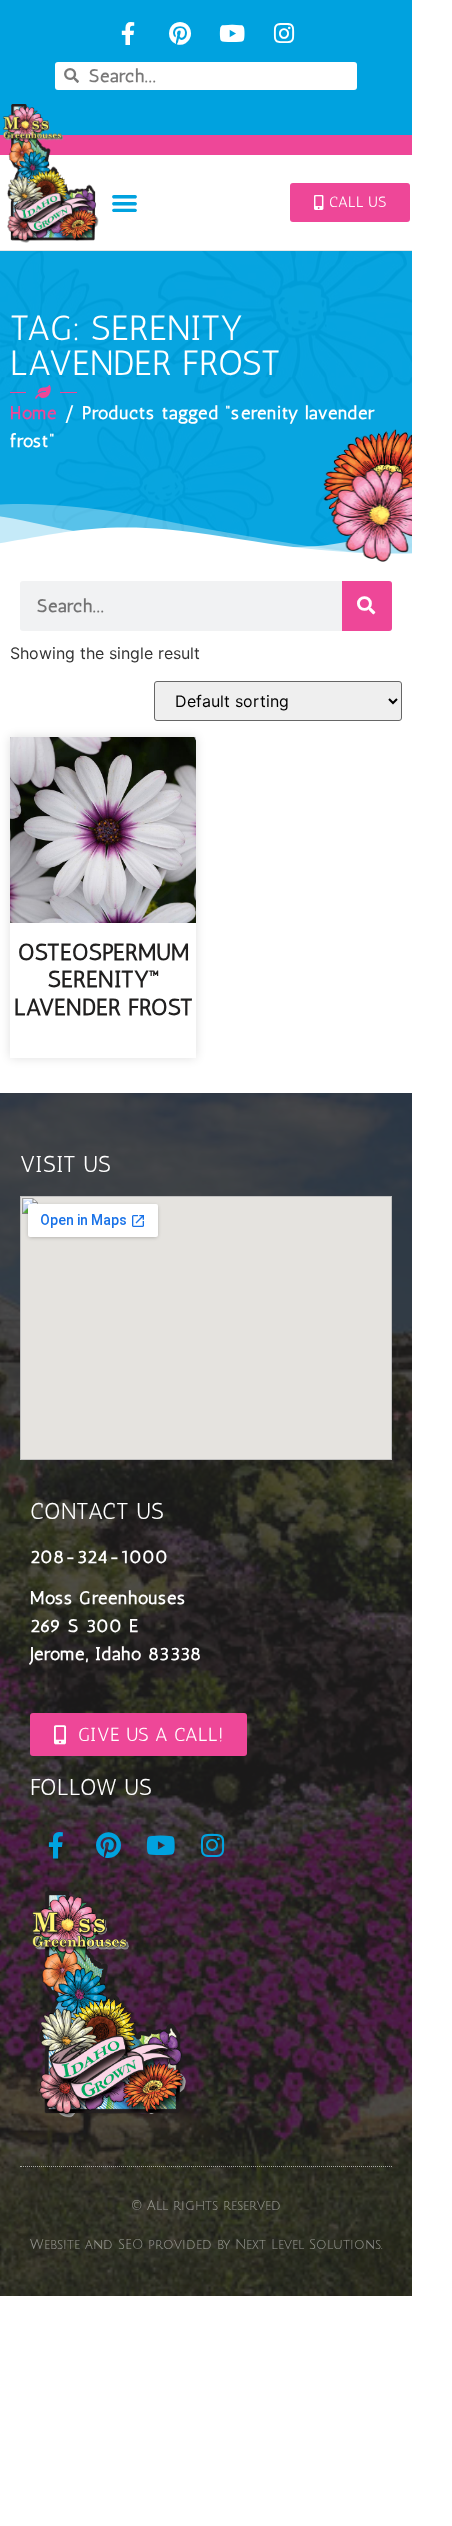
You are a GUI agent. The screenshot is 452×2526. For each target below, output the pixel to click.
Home (33, 413)
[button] (124, 202)
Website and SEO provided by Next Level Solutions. (206, 2245)
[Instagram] (283, 33)
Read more (103, 1044)
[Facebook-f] (128, 33)
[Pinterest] (180, 33)
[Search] (367, 606)
